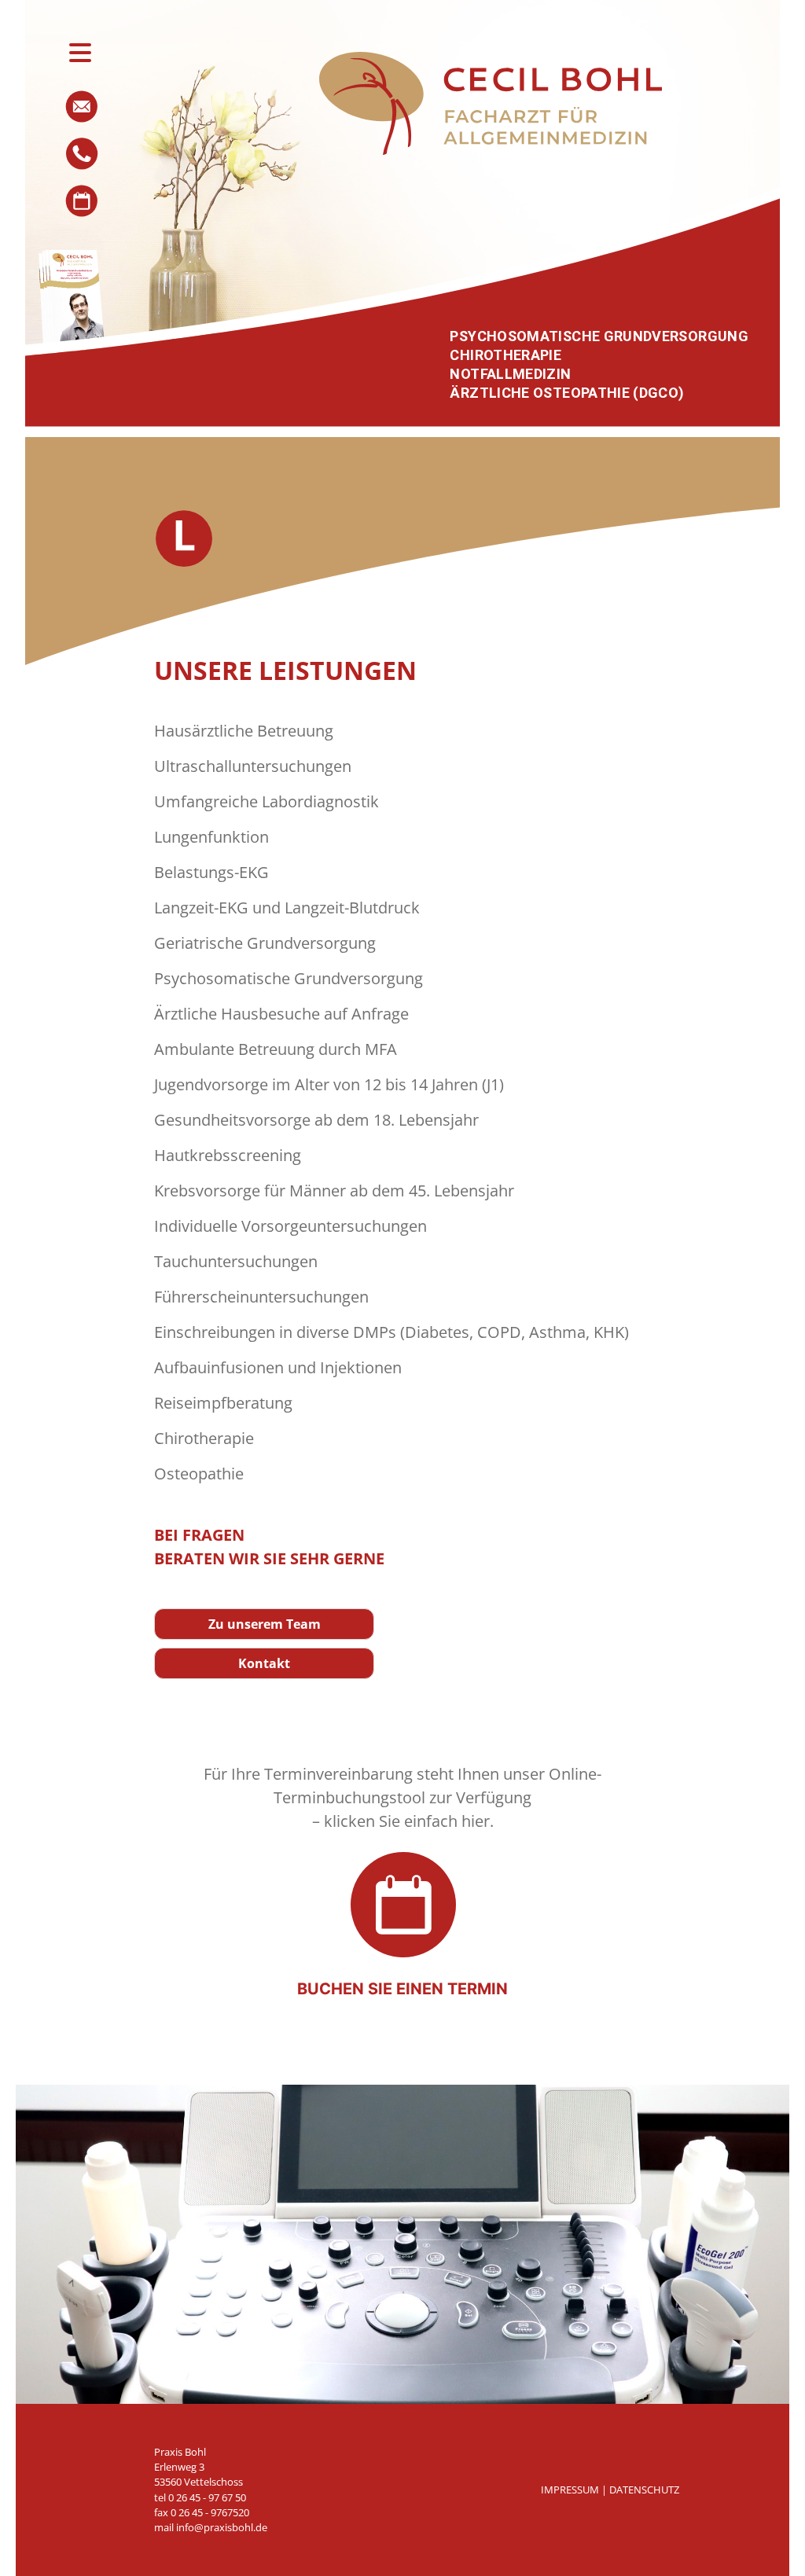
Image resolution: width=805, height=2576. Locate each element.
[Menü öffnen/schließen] (80, 53)
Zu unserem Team (265, 1624)
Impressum (571, 2490)
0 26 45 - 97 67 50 (207, 2497)
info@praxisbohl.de (222, 2527)
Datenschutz (644, 2490)
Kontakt (264, 1663)
